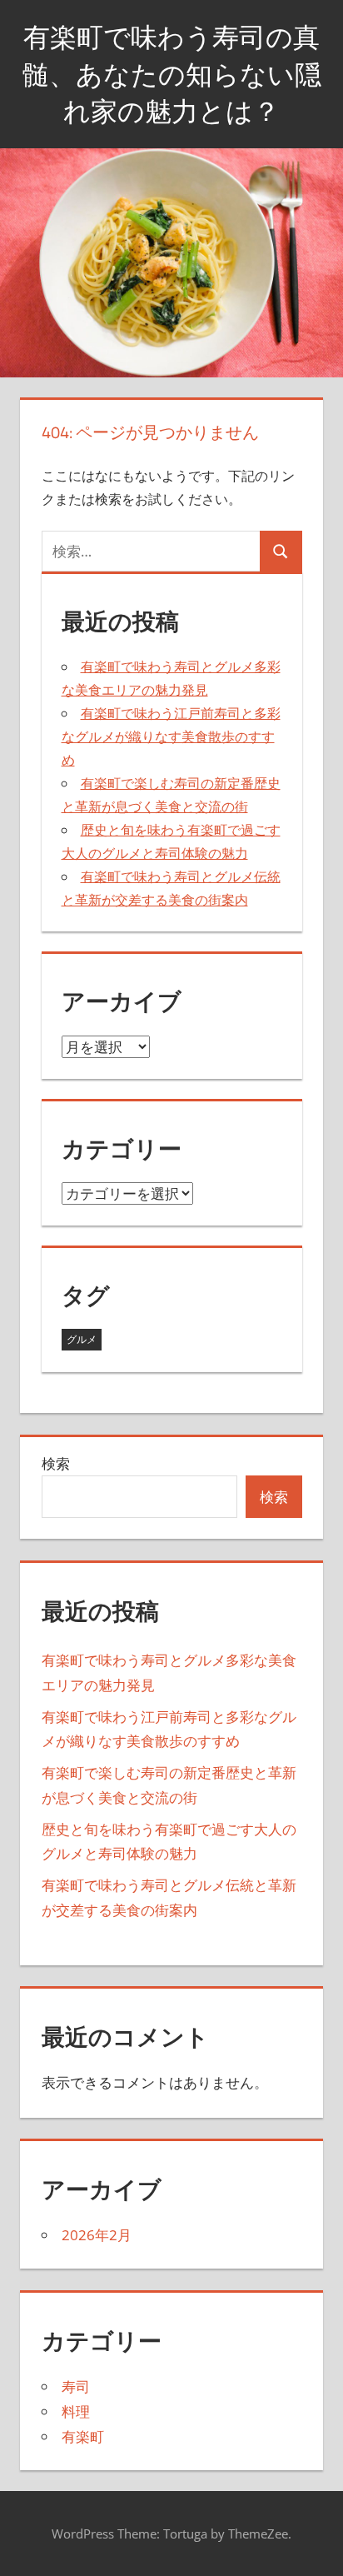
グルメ (82, 1339)
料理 (76, 2411)
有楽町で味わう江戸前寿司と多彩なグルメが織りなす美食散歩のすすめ (171, 736)
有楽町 (83, 2436)
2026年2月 (97, 2235)
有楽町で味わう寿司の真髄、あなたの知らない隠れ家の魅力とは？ (172, 74)
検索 (56, 1463)
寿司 (76, 2386)
